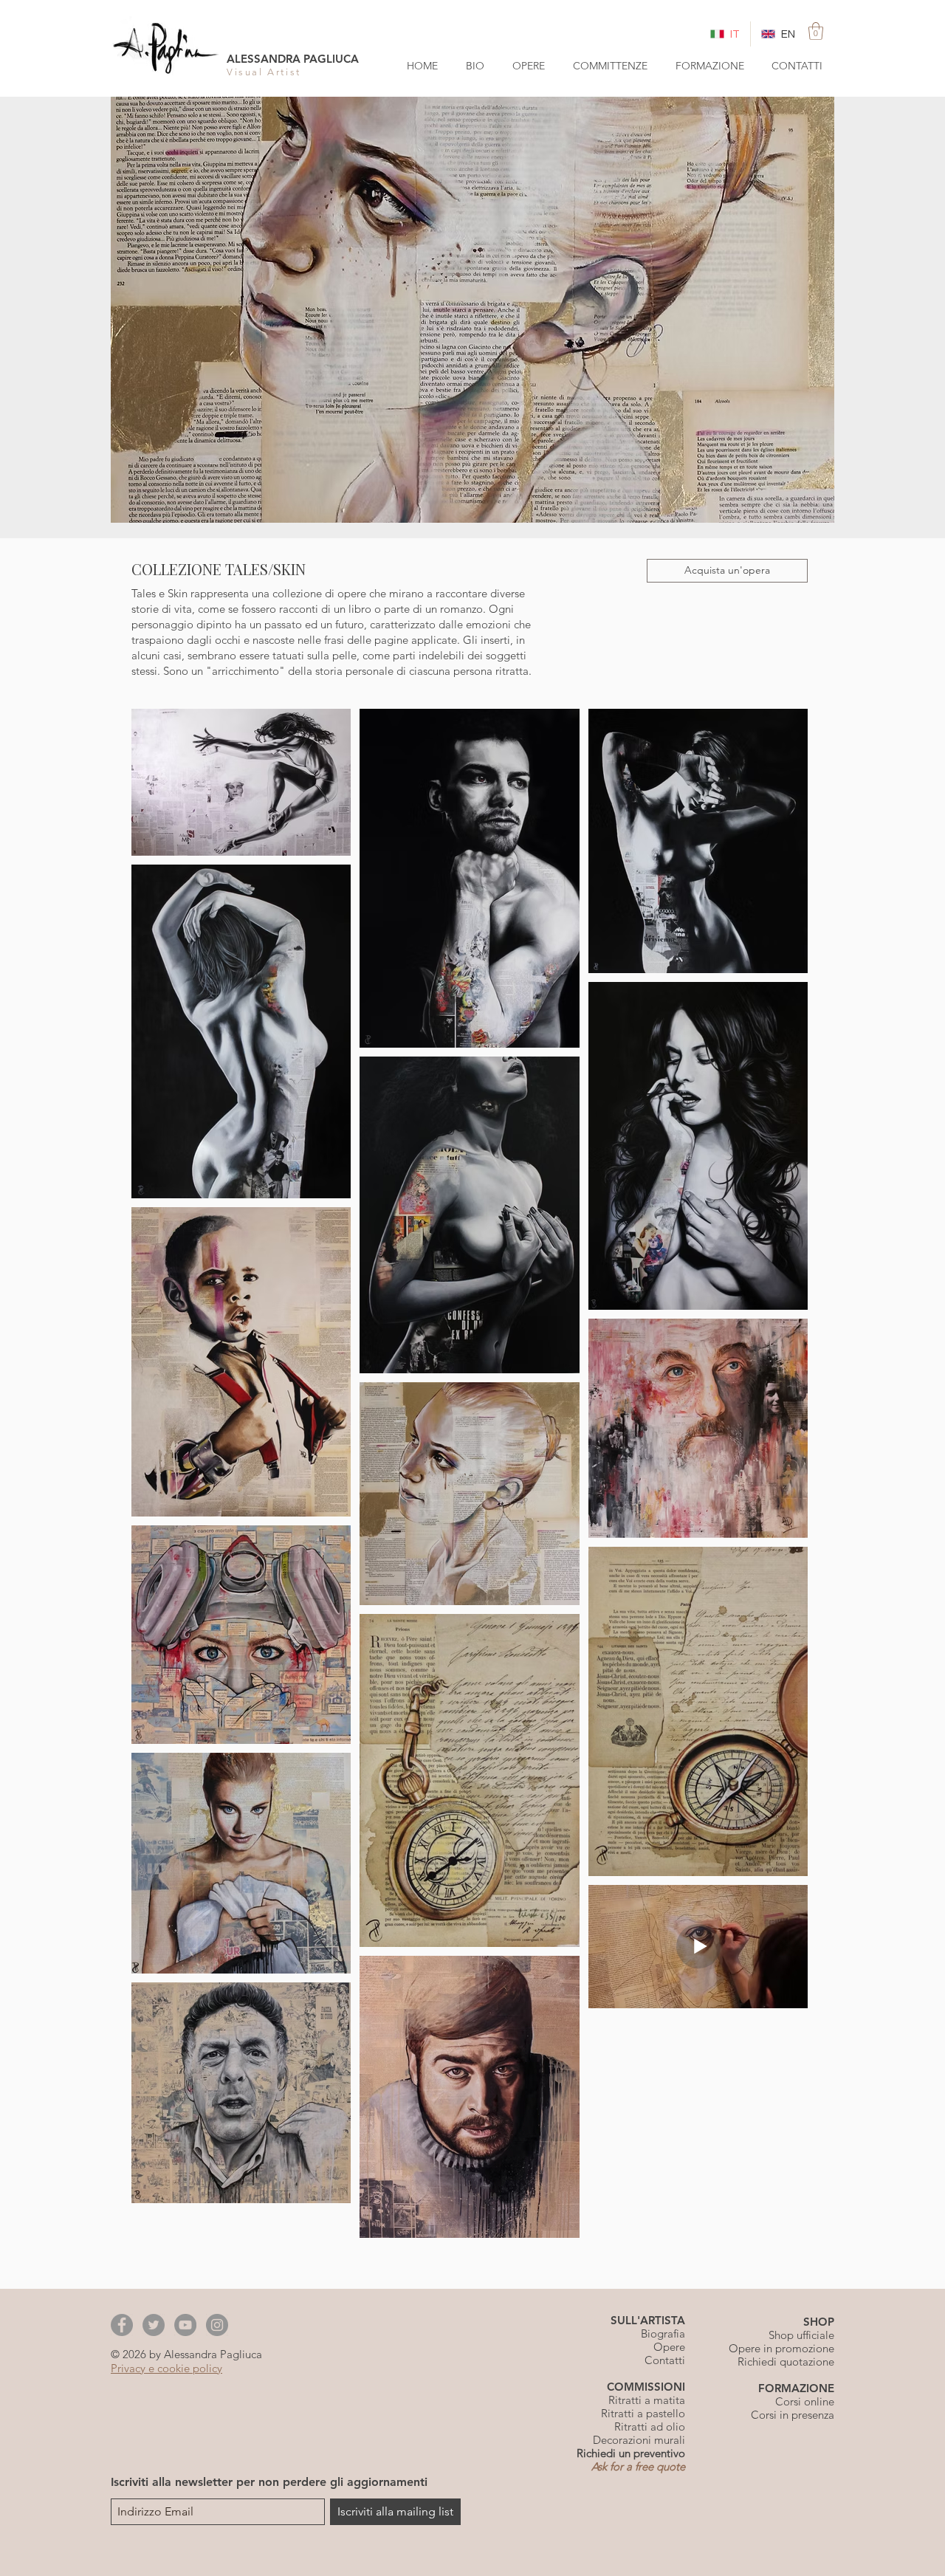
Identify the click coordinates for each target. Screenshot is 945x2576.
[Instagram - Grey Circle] (217, 2325)
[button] (816, 31)
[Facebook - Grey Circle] (122, 2325)
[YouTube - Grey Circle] (185, 2325)
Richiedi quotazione (786, 2362)
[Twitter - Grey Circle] (154, 2325)
